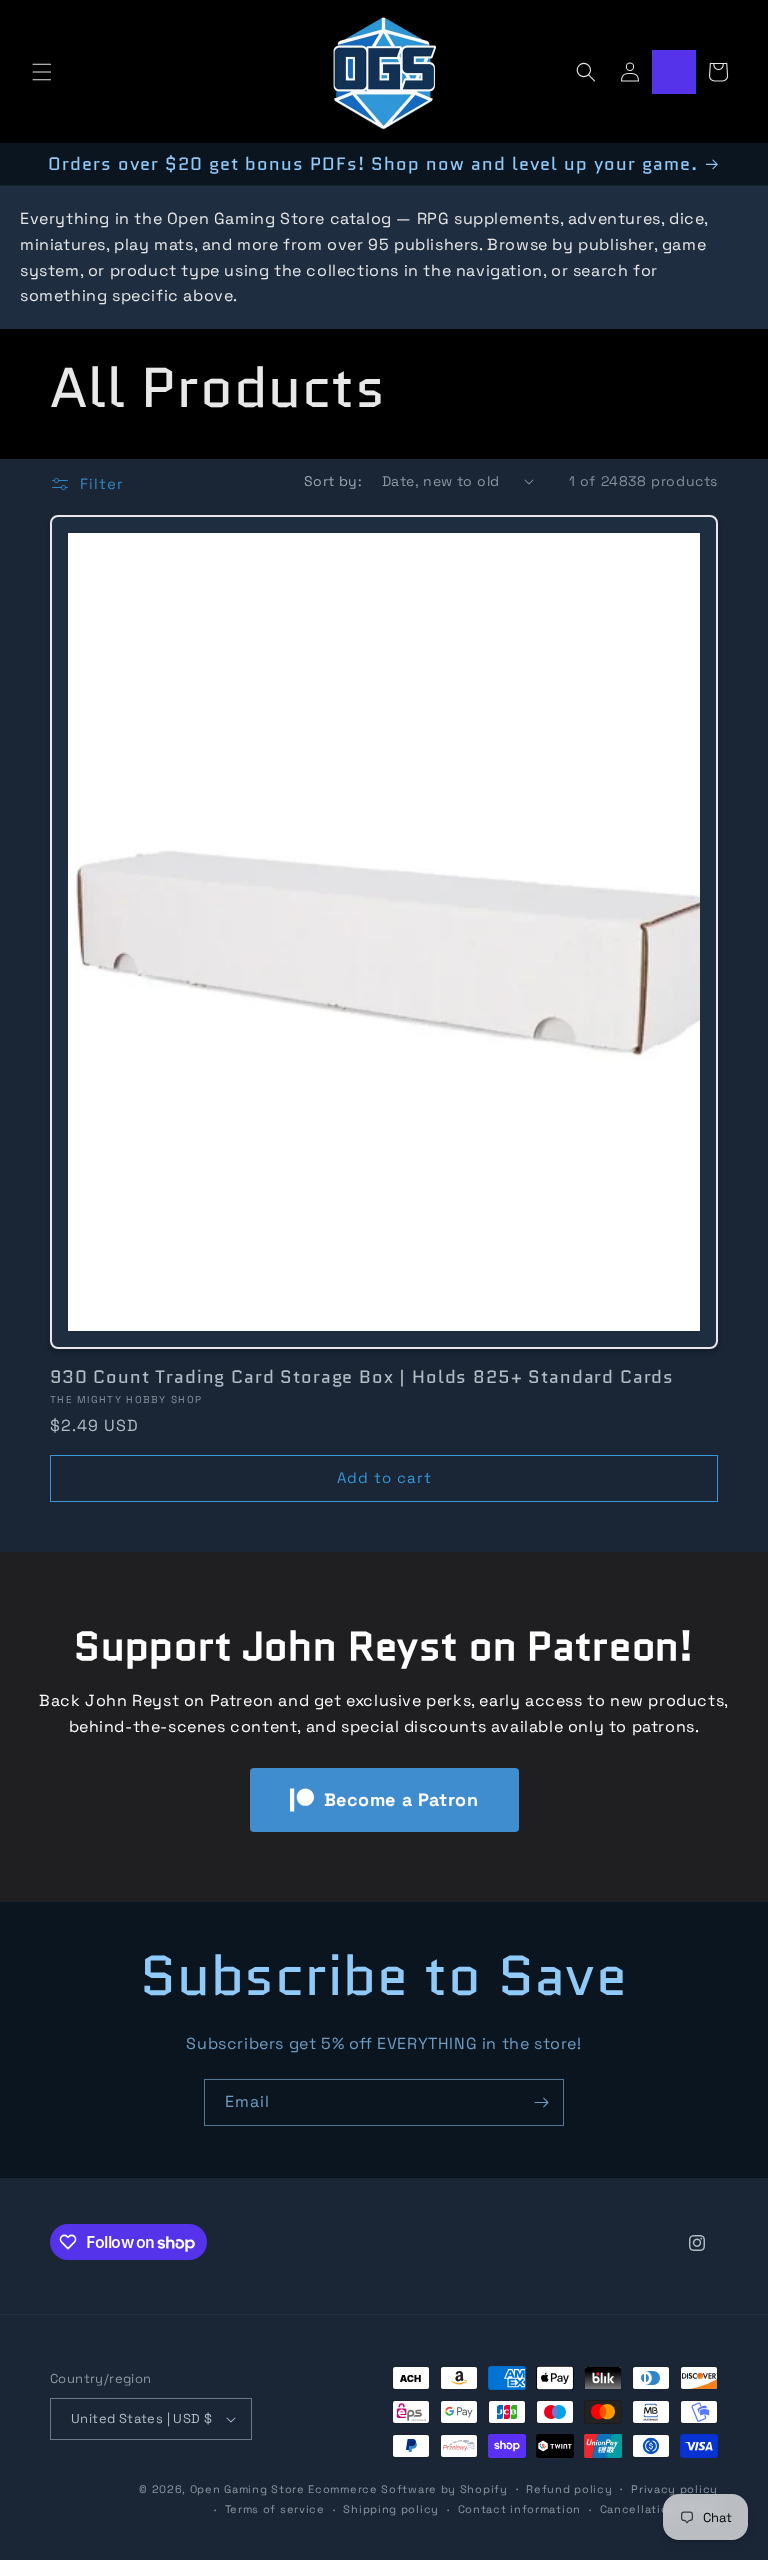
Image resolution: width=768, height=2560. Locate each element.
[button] (42, 72)
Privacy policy (674, 2489)
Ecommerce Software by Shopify (407, 2489)
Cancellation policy (659, 2509)
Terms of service (275, 2509)
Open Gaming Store (247, 2489)
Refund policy (569, 2489)
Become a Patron (401, 1799)
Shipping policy (391, 2509)
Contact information (519, 2509)
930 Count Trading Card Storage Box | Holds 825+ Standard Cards (362, 1377)
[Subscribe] (541, 2102)
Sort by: (333, 481)
